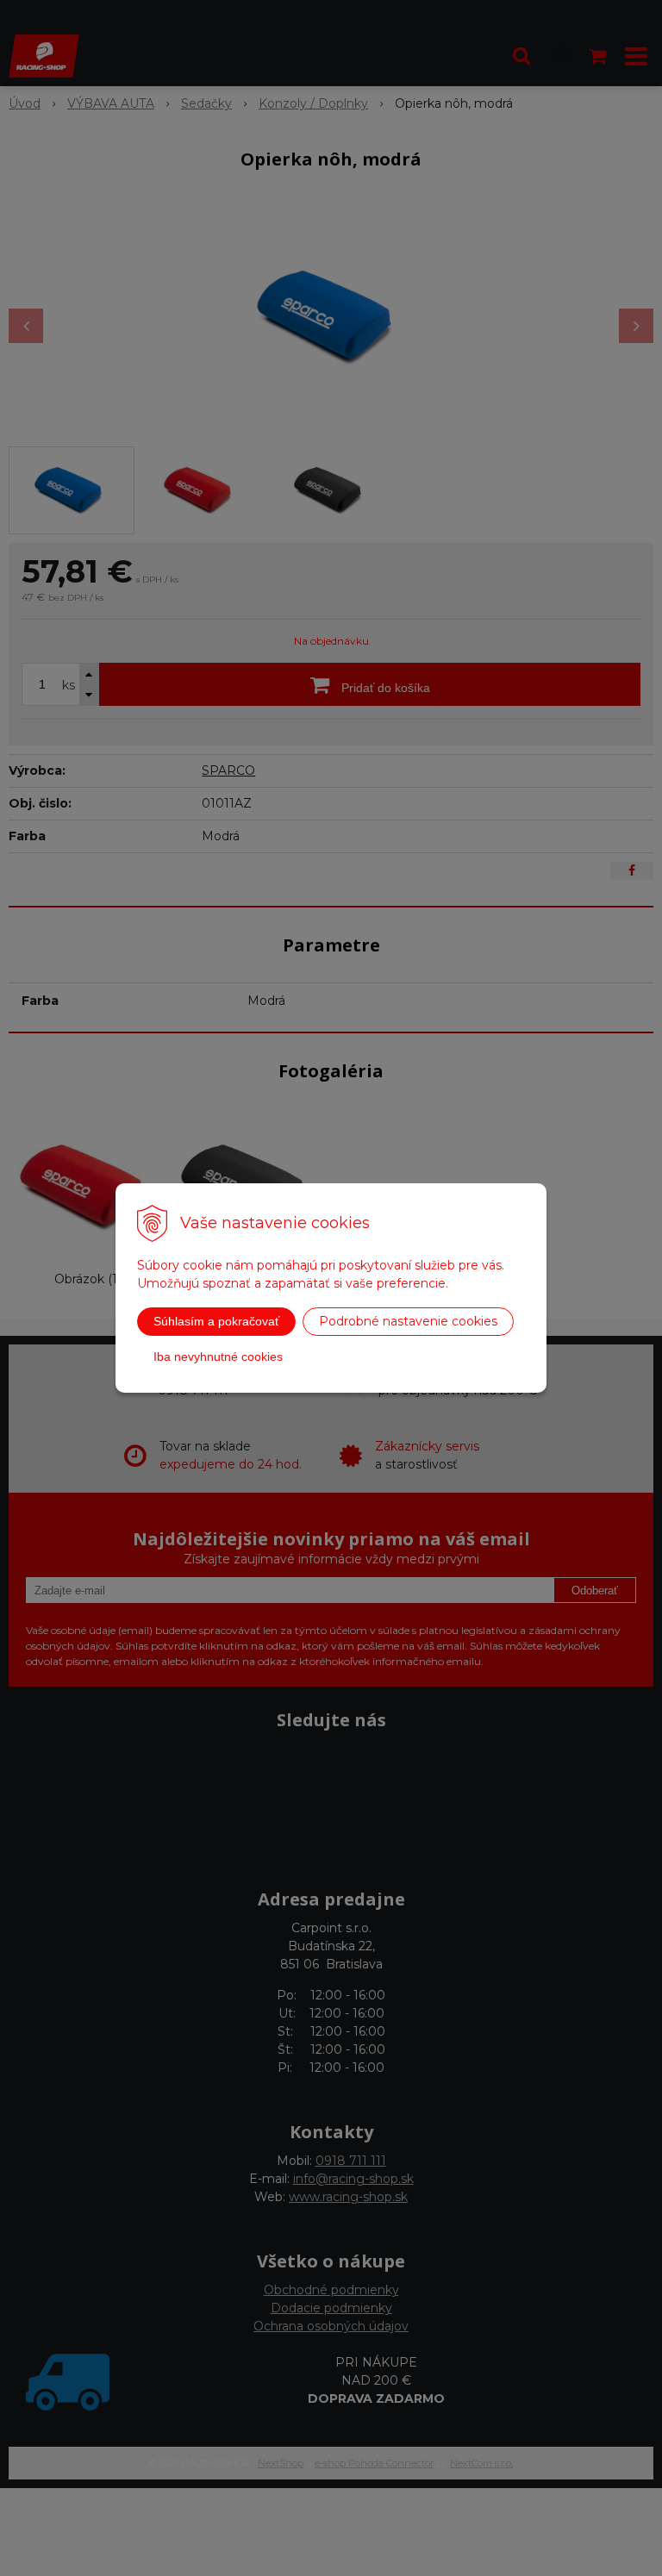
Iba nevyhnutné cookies (218, 1357)
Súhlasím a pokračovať (216, 1321)
